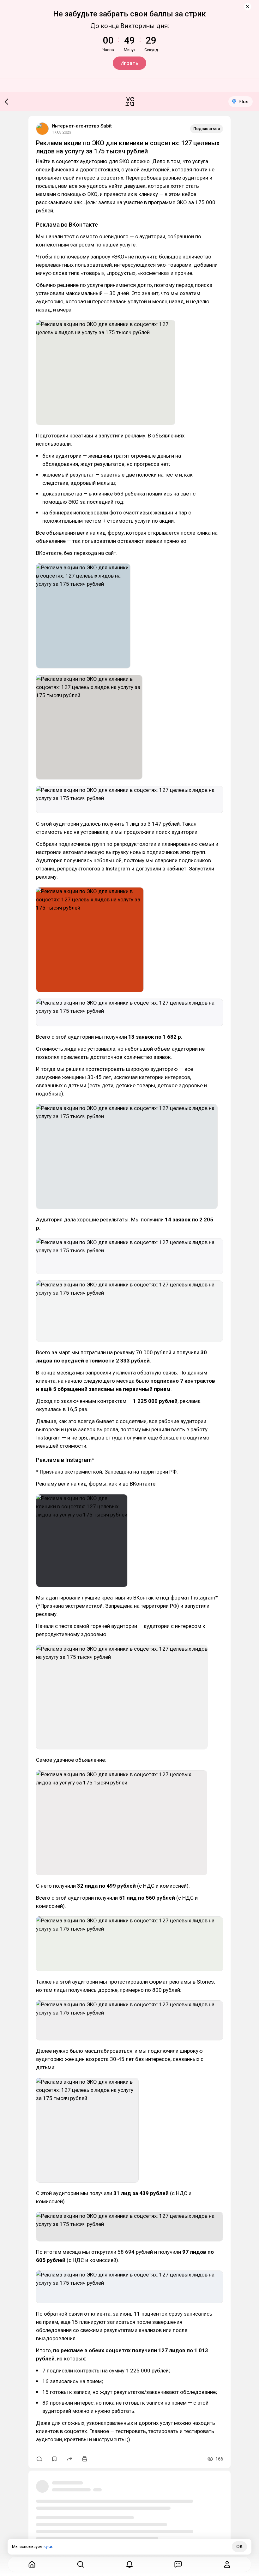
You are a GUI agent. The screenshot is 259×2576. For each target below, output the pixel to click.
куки (48, 2546)
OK (239, 2547)
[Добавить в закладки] (54, 2459)
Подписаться (207, 129)
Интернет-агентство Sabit (82, 126)
